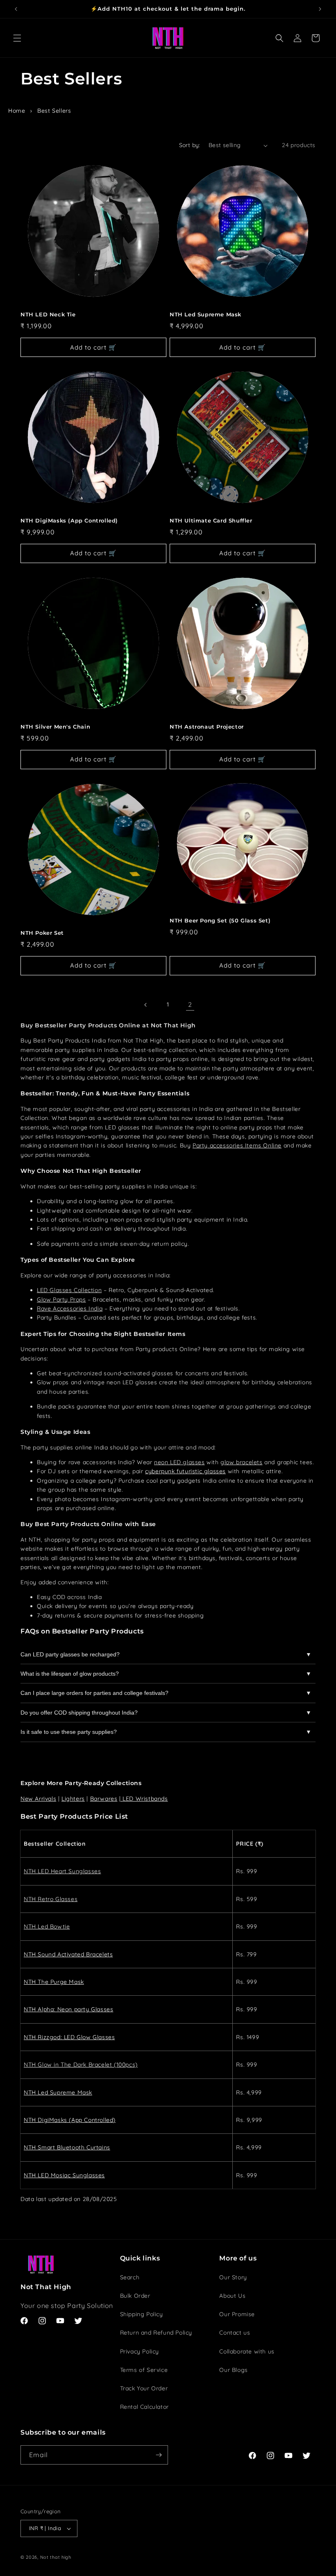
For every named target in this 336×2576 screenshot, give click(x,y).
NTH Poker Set (42, 933)
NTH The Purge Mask (54, 1982)
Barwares (104, 1799)
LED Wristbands (145, 1799)
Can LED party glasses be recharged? (70, 1654)
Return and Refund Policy (156, 2333)
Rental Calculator (144, 2407)
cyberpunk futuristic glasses (185, 1471)
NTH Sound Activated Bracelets (68, 1954)
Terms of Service (144, 2370)
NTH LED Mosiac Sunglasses (64, 2175)
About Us (232, 2296)
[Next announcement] (320, 9)
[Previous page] (146, 1005)
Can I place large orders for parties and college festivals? (94, 1693)
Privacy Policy (140, 2351)
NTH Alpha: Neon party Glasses (68, 2009)
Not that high (56, 2557)
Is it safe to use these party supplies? (69, 1732)
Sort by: (190, 145)
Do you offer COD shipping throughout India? (79, 1713)
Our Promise (237, 2314)
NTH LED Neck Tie (48, 314)
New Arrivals (38, 1799)
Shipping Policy (142, 2314)
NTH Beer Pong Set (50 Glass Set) (220, 920)
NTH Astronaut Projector (207, 727)
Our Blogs (233, 2370)
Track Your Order (144, 2388)
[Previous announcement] (16, 9)
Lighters (73, 1799)
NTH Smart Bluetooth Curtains (67, 2147)
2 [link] (190, 1004)
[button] (17, 38)
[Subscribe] (159, 2455)
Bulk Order (135, 2296)
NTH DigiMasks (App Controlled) (69, 520)
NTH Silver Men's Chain (55, 727)
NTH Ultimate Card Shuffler (211, 520)
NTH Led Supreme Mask (205, 314)
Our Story (233, 2277)
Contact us (235, 2333)
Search (130, 2277)
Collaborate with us (247, 2351)
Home (17, 111)
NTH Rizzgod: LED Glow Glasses (69, 2037)
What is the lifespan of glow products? (70, 1674)
